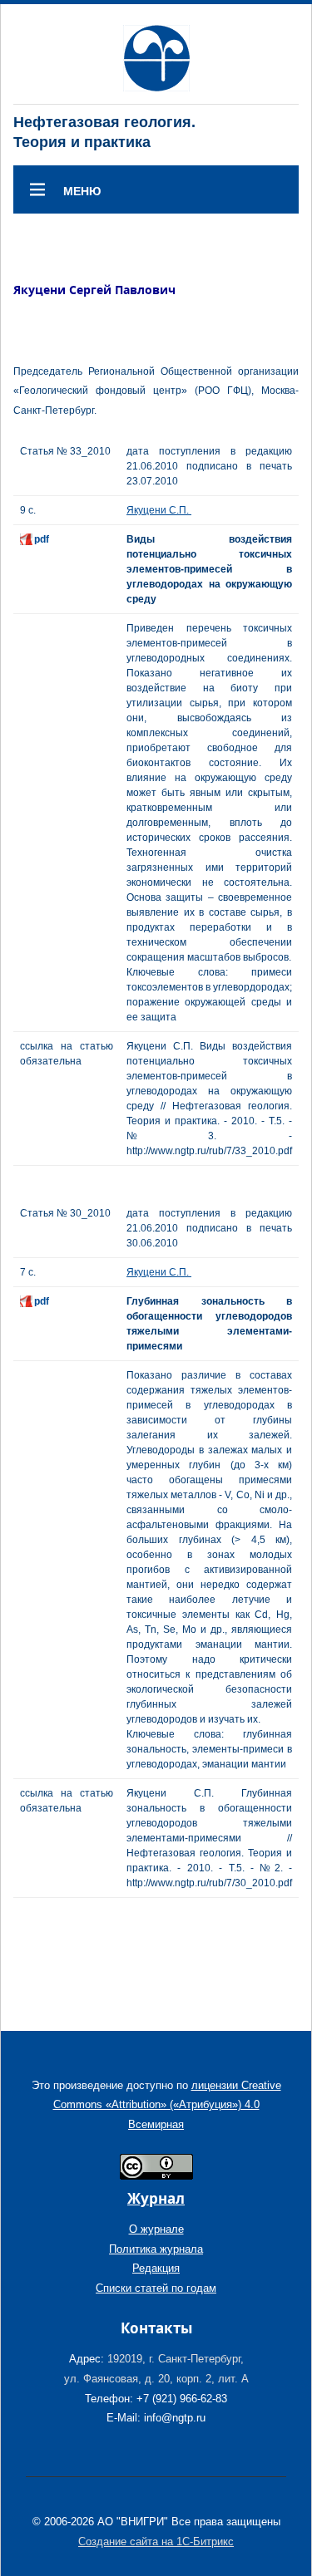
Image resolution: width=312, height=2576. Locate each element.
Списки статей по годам (156, 2288)
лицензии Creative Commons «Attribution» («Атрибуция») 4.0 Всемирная (167, 2105)
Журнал (156, 2198)
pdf (42, 539)
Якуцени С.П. (159, 510)
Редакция (156, 2268)
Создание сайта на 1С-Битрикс (156, 2542)
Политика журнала (156, 2249)
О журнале (156, 2229)
